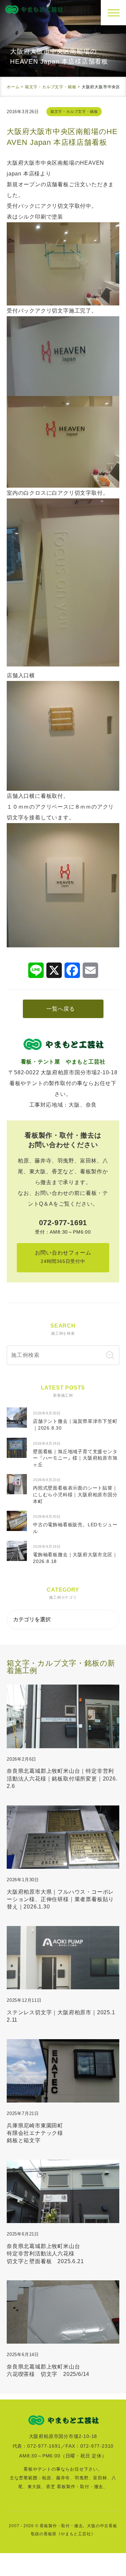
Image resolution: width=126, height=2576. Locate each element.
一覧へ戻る (60, 1009)
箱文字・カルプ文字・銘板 (74, 111)
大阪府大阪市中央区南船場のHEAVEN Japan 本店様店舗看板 (62, 137)
